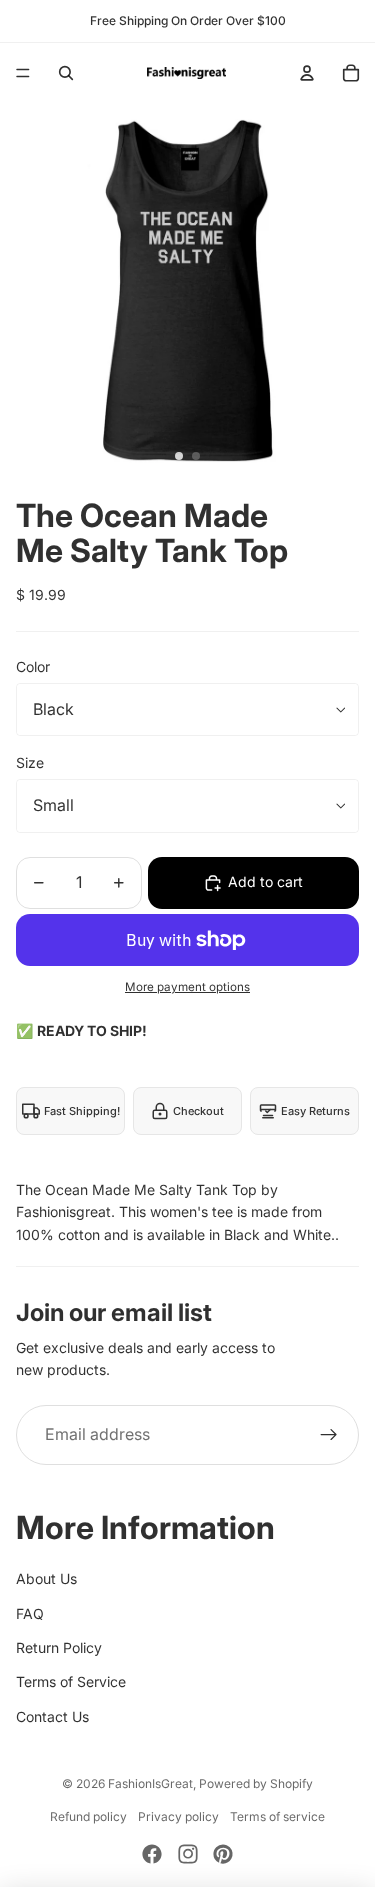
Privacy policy (178, 1816)
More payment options (187, 987)
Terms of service (277, 1816)
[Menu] (23, 73)
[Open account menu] (307, 73)
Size (30, 762)
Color (33, 666)
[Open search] (66, 73)
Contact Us (52, 1716)
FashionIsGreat (150, 1783)
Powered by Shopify (256, 1783)
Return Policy (59, 1647)
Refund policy (88, 1816)
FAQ (30, 1613)
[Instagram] (188, 1854)
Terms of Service (71, 1681)
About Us (46, 1578)
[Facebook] (152, 1854)
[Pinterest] (223, 1854)
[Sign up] (329, 1435)
